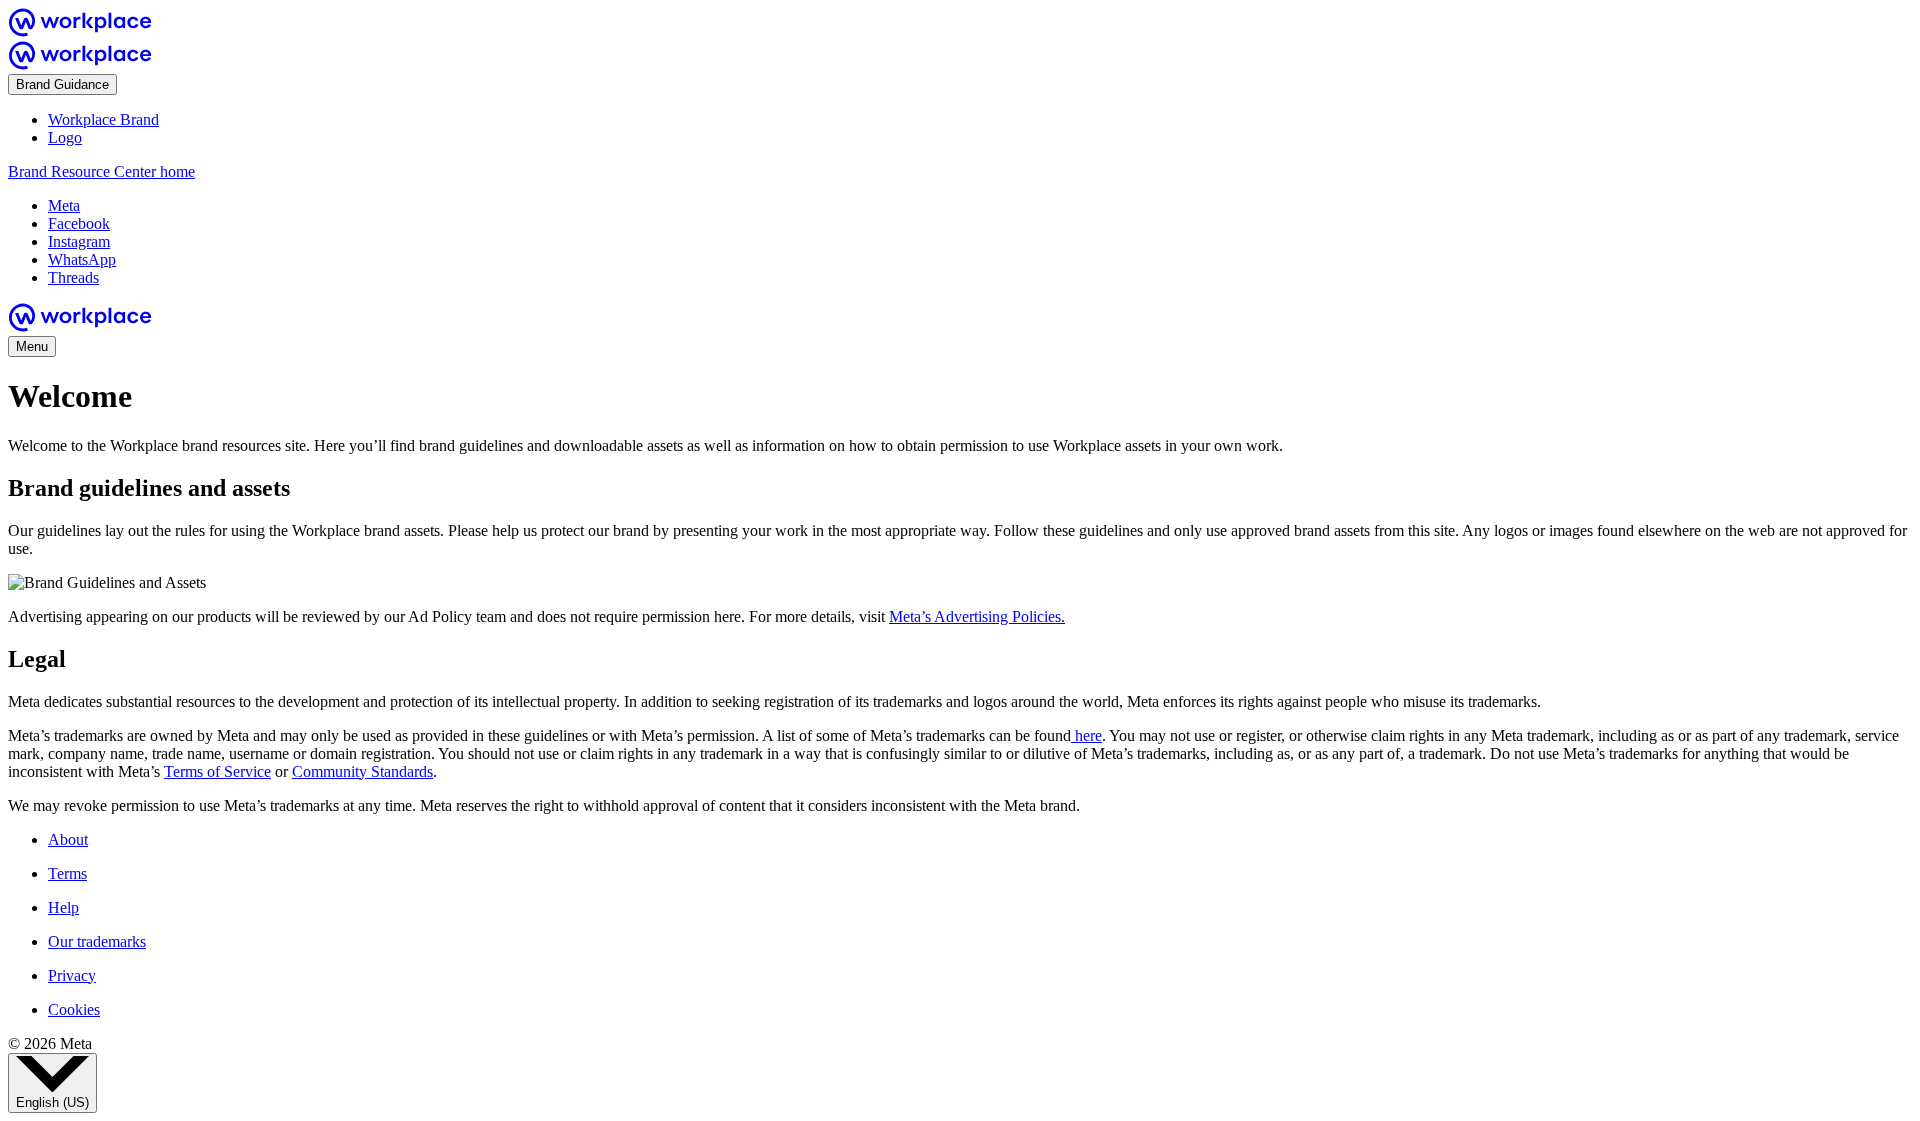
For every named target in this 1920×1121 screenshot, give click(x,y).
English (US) (52, 1102)
